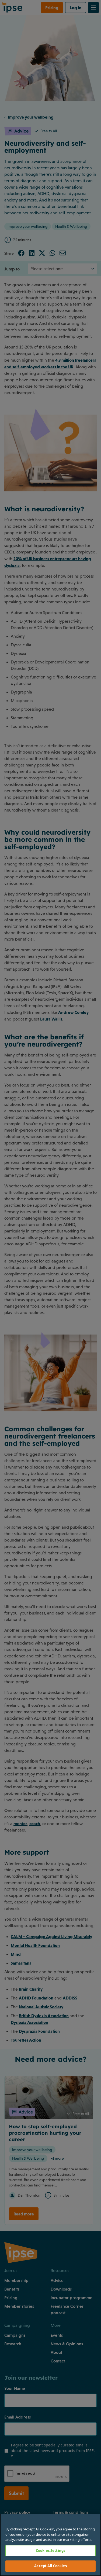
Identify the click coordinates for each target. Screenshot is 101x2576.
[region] (50, 2545)
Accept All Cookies (50, 2566)
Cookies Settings (50, 2551)
